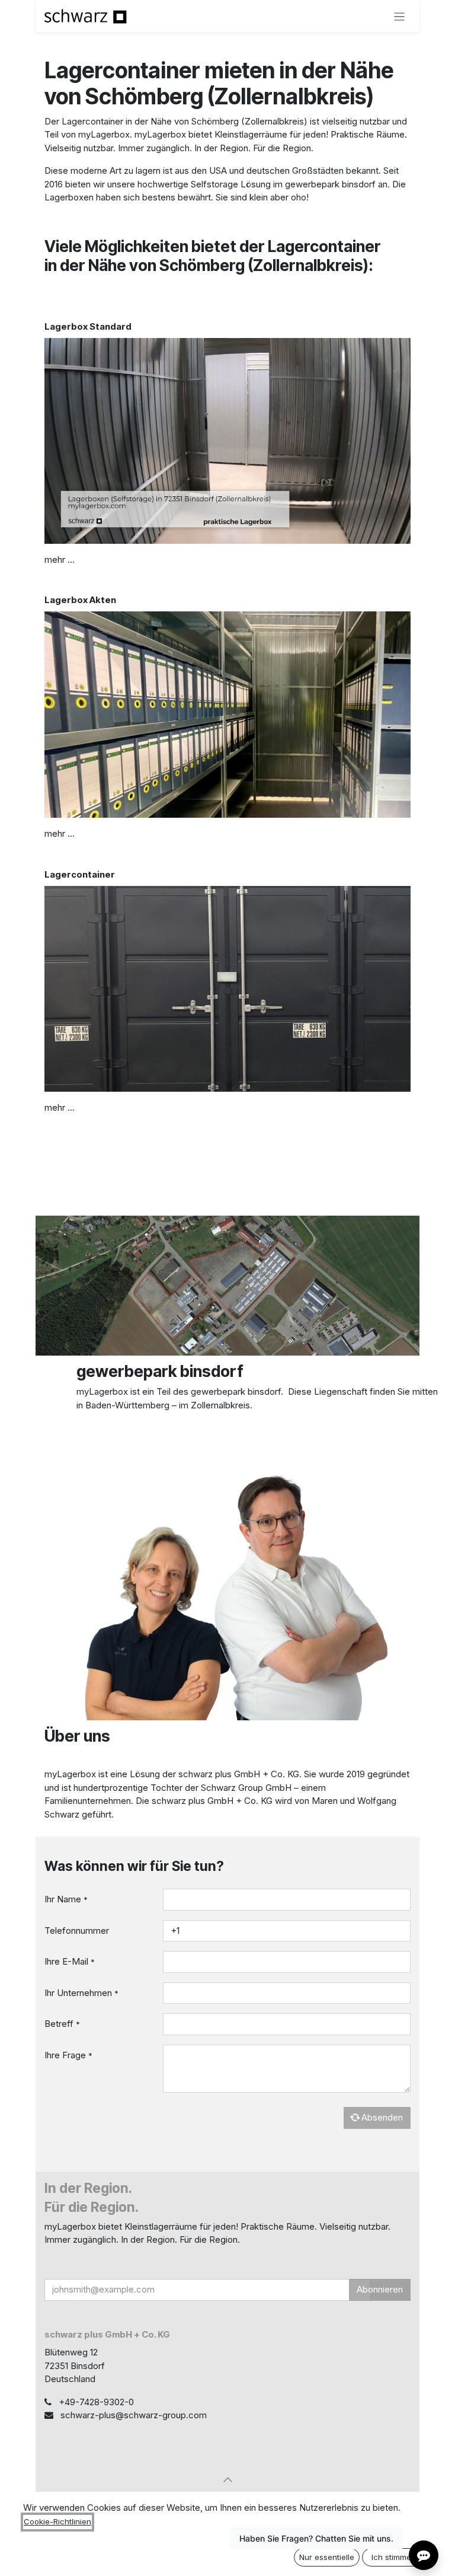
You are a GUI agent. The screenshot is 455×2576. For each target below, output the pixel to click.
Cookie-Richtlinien (57, 2521)
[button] (227, 2479)
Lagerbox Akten (80, 600)
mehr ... (60, 559)
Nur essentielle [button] (327, 2557)
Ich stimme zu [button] (397, 2557)
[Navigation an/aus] (400, 16)
